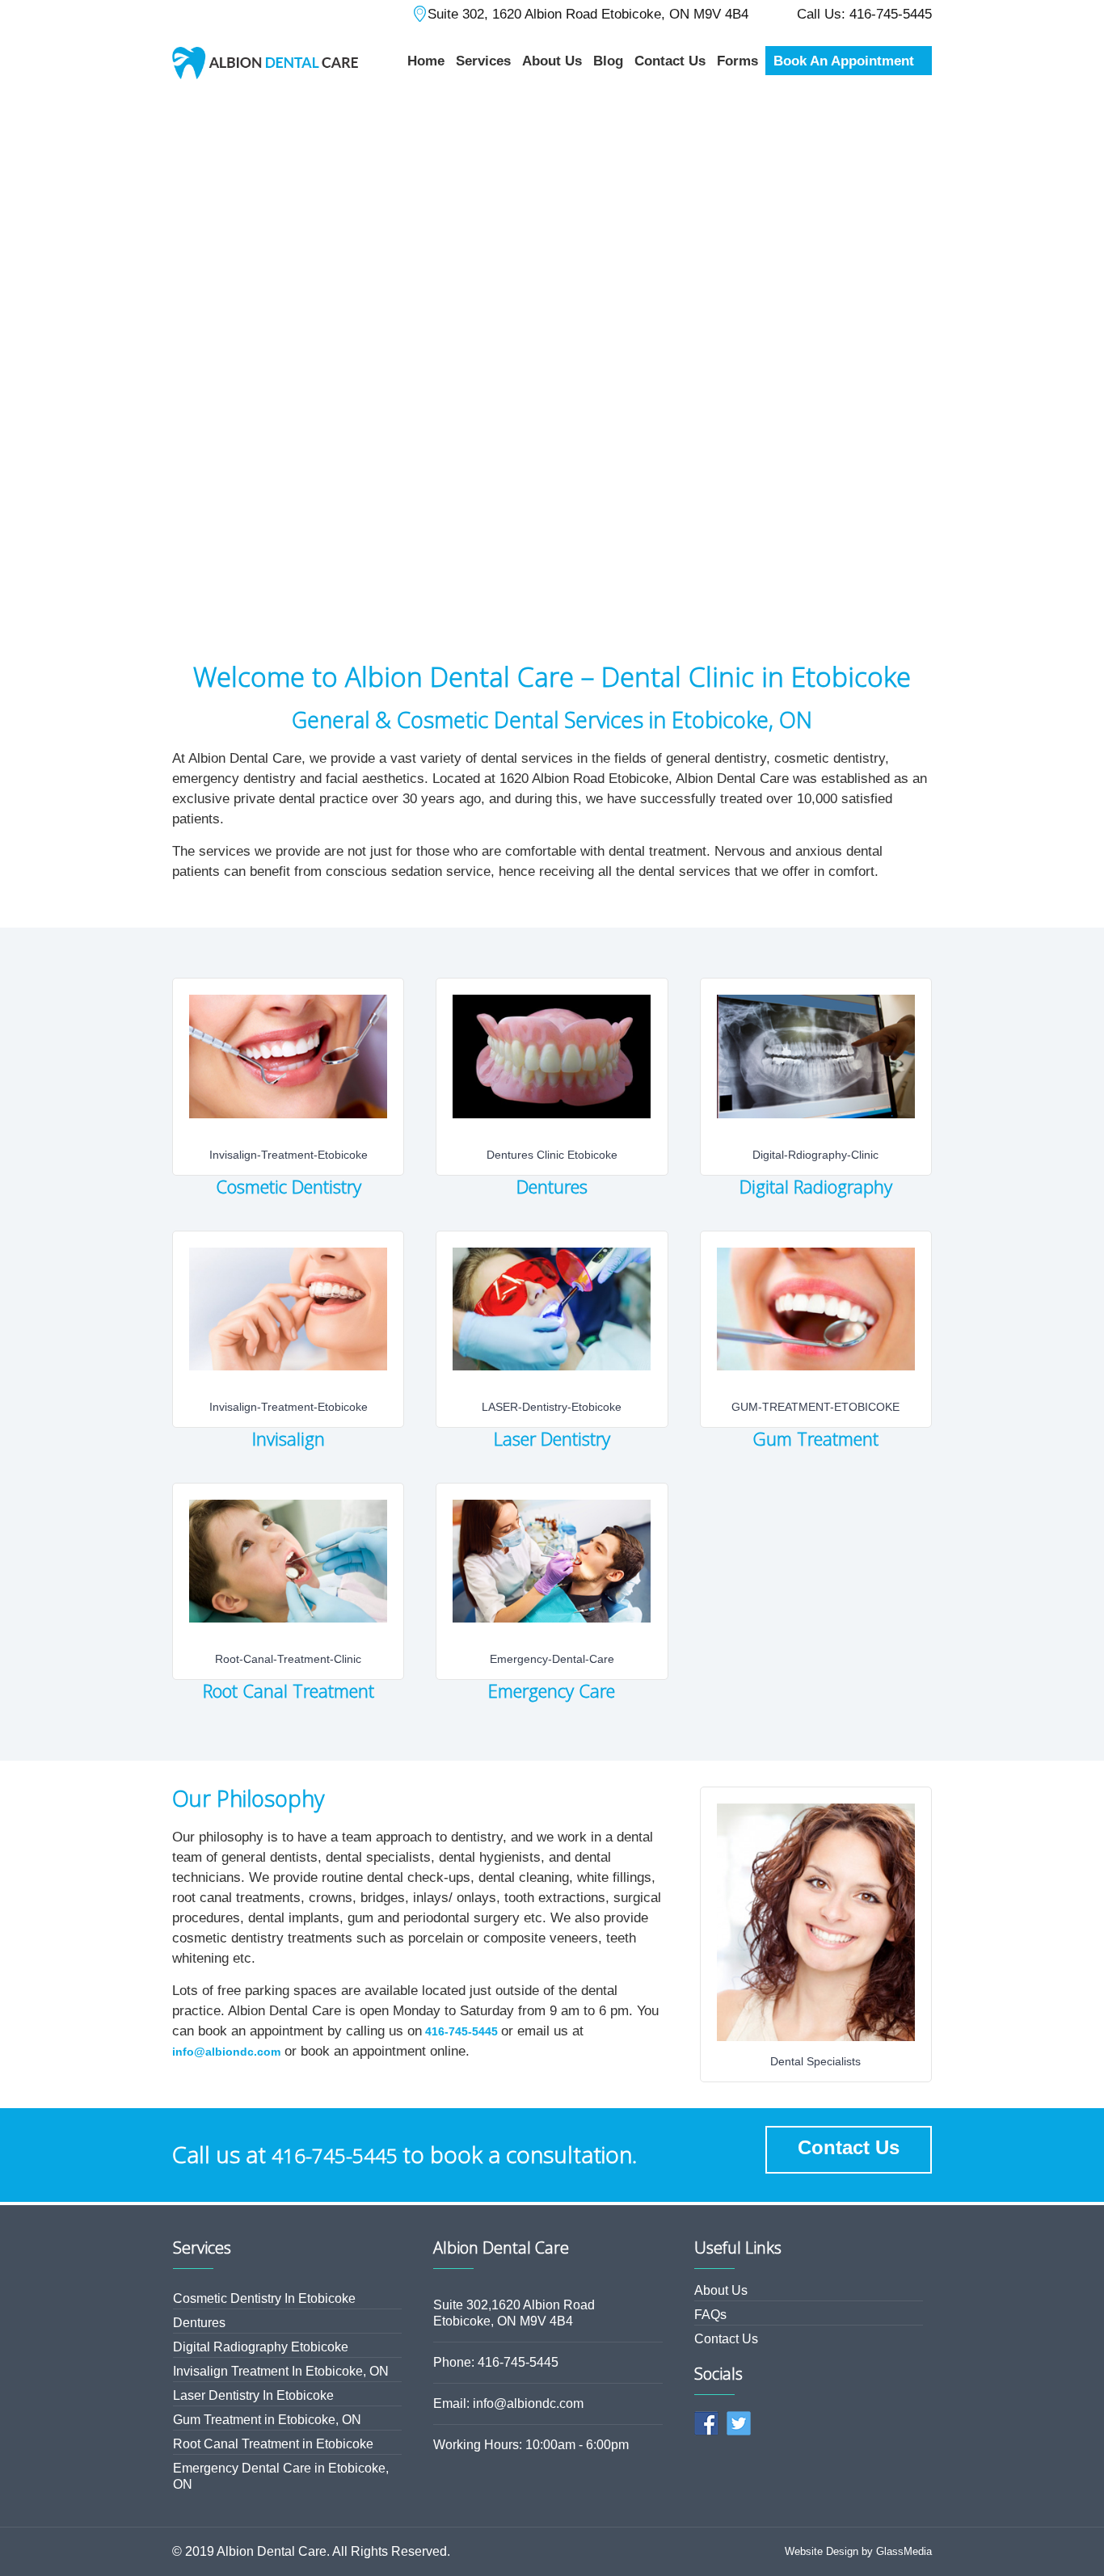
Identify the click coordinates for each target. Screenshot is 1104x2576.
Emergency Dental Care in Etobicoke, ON (281, 2476)
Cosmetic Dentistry (289, 1186)
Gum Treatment (815, 1438)
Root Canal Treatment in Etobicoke (273, 2444)
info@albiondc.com (226, 2052)
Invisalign (289, 1438)
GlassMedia (904, 2551)
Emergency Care (552, 1690)
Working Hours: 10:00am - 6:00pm (531, 2445)
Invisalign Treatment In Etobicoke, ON (281, 2371)
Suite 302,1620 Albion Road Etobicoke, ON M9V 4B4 (514, 2313)
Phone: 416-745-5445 (496, 2362)
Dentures (552, 1186)
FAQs (710, 2315)
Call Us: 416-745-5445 (864, 14)
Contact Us (849, 2147)
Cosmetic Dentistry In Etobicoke (264, 2298)
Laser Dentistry (552, 1438)
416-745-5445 (461, 2031)
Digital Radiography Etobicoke (261, 2347)
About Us (721, 2290)
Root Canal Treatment (289, 1690)
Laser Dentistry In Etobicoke (253, 2395)
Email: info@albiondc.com (508, 2403)
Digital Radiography (816, 1186)
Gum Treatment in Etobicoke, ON (267, 2420)
